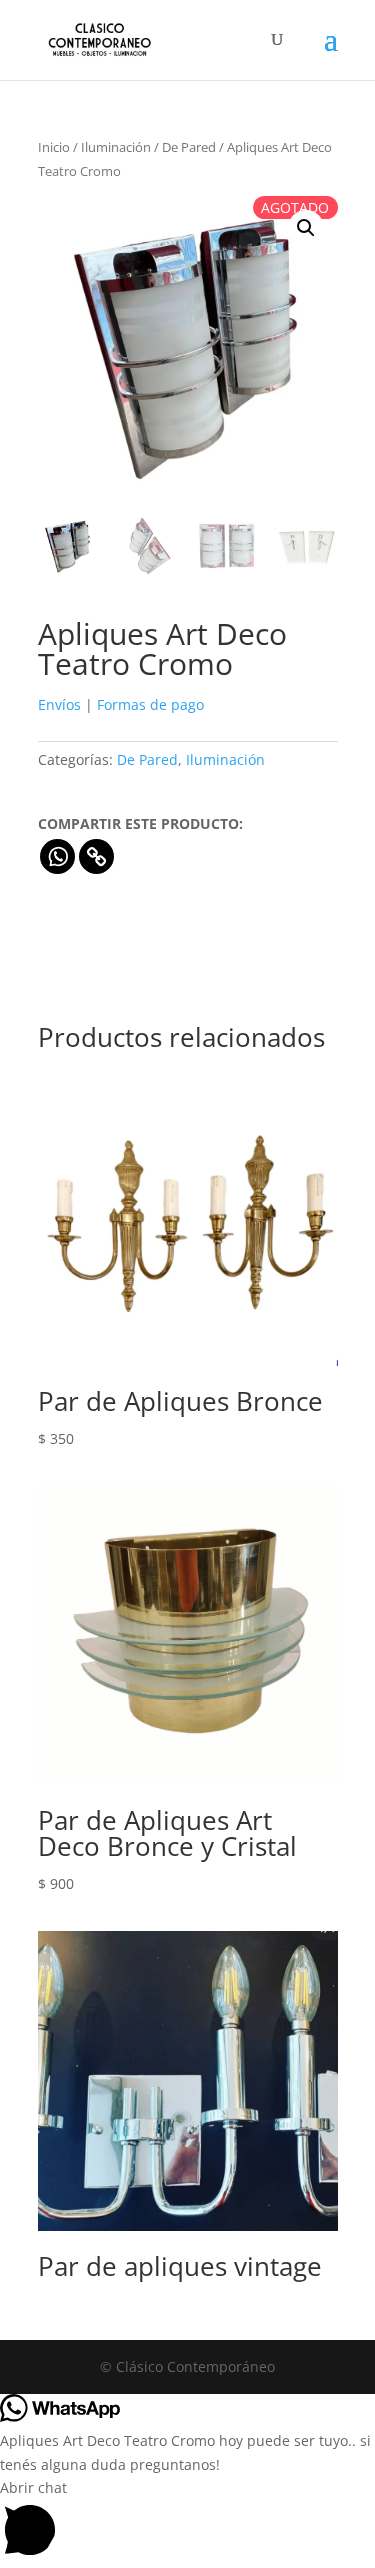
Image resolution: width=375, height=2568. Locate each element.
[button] (306, 228)
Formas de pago (150, 704)
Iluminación (116, 147)
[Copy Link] (96, 856)
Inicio (54, 147)
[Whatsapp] (57, 856)
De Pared (189, 147)
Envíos (59, 704)
